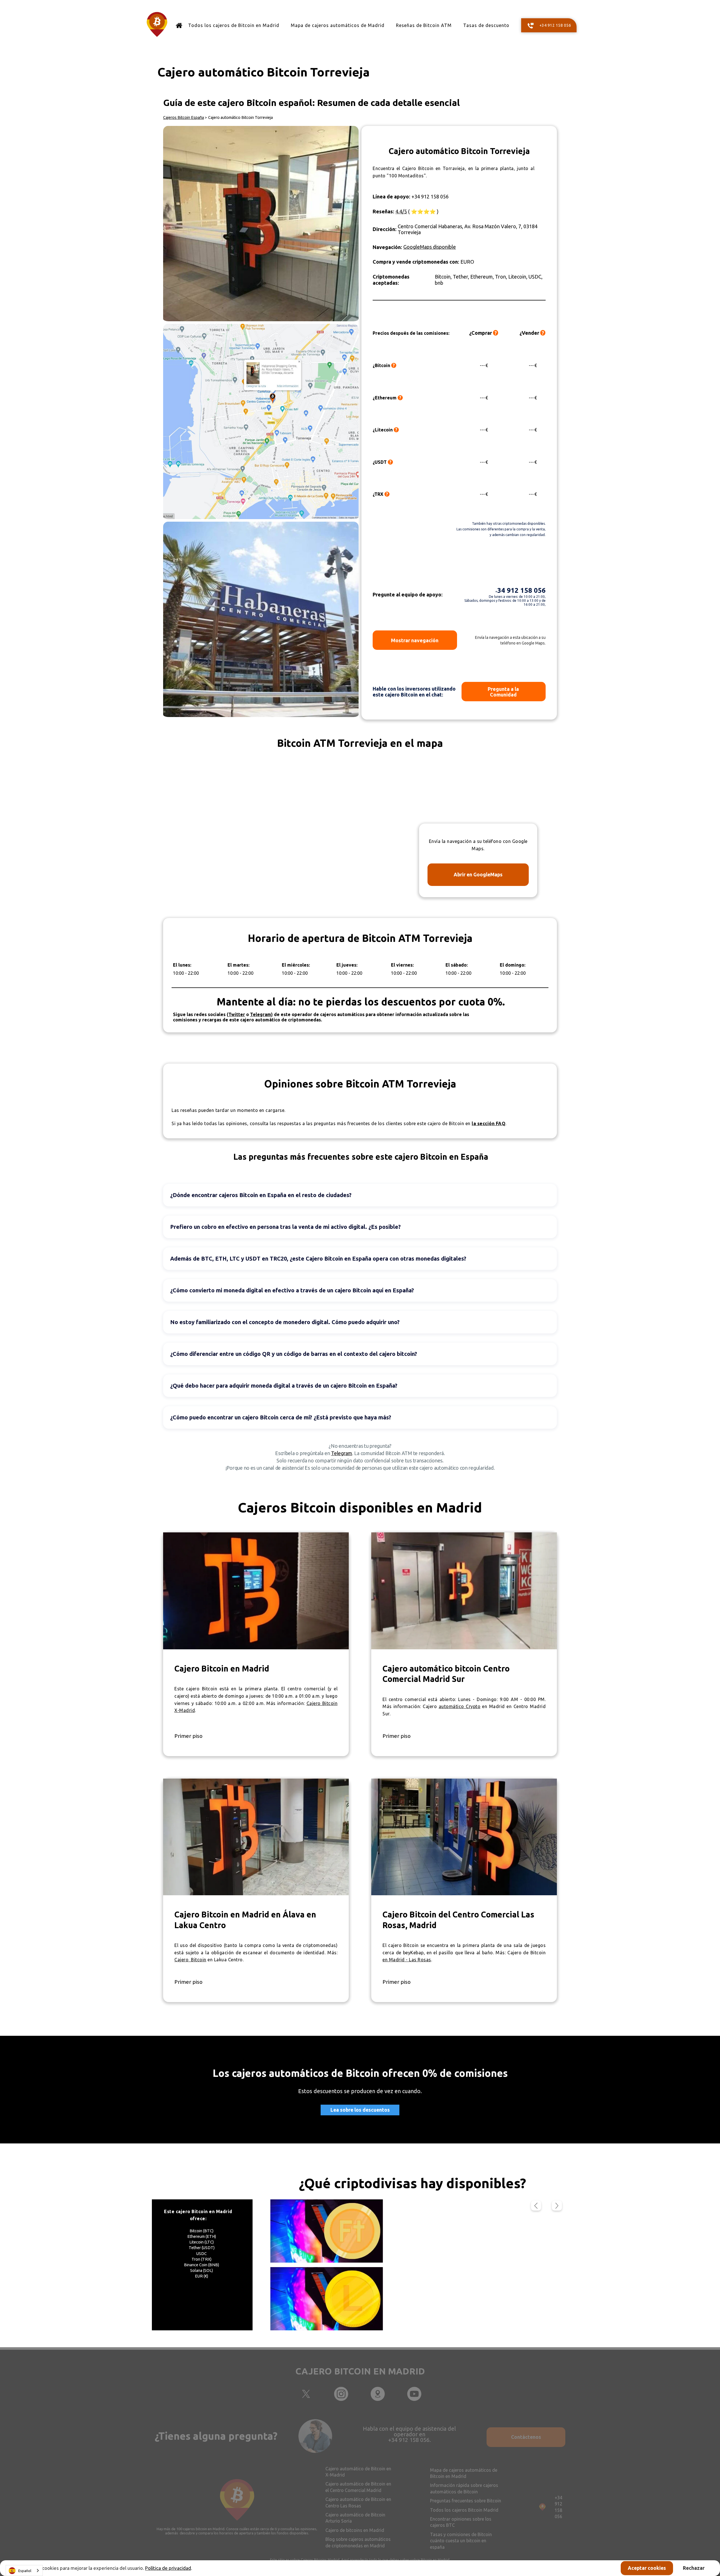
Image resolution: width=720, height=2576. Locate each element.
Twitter (237, 1014)
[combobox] (24, 2571)
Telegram (342, 1453)
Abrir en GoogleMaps (478, 875)
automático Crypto (460, 1706)
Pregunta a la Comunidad (503, 692)
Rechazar (694, 2568)
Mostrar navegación (415, 640)
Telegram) (261, 1014)
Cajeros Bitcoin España (184, 117)
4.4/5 (401, 211)
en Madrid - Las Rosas (407, 1960)
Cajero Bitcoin (190, 1960)
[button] (536, 2206)
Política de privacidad (168, 2568)
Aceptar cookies (647, 2568)
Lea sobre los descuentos (360, 2110)
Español (25, 2571)
